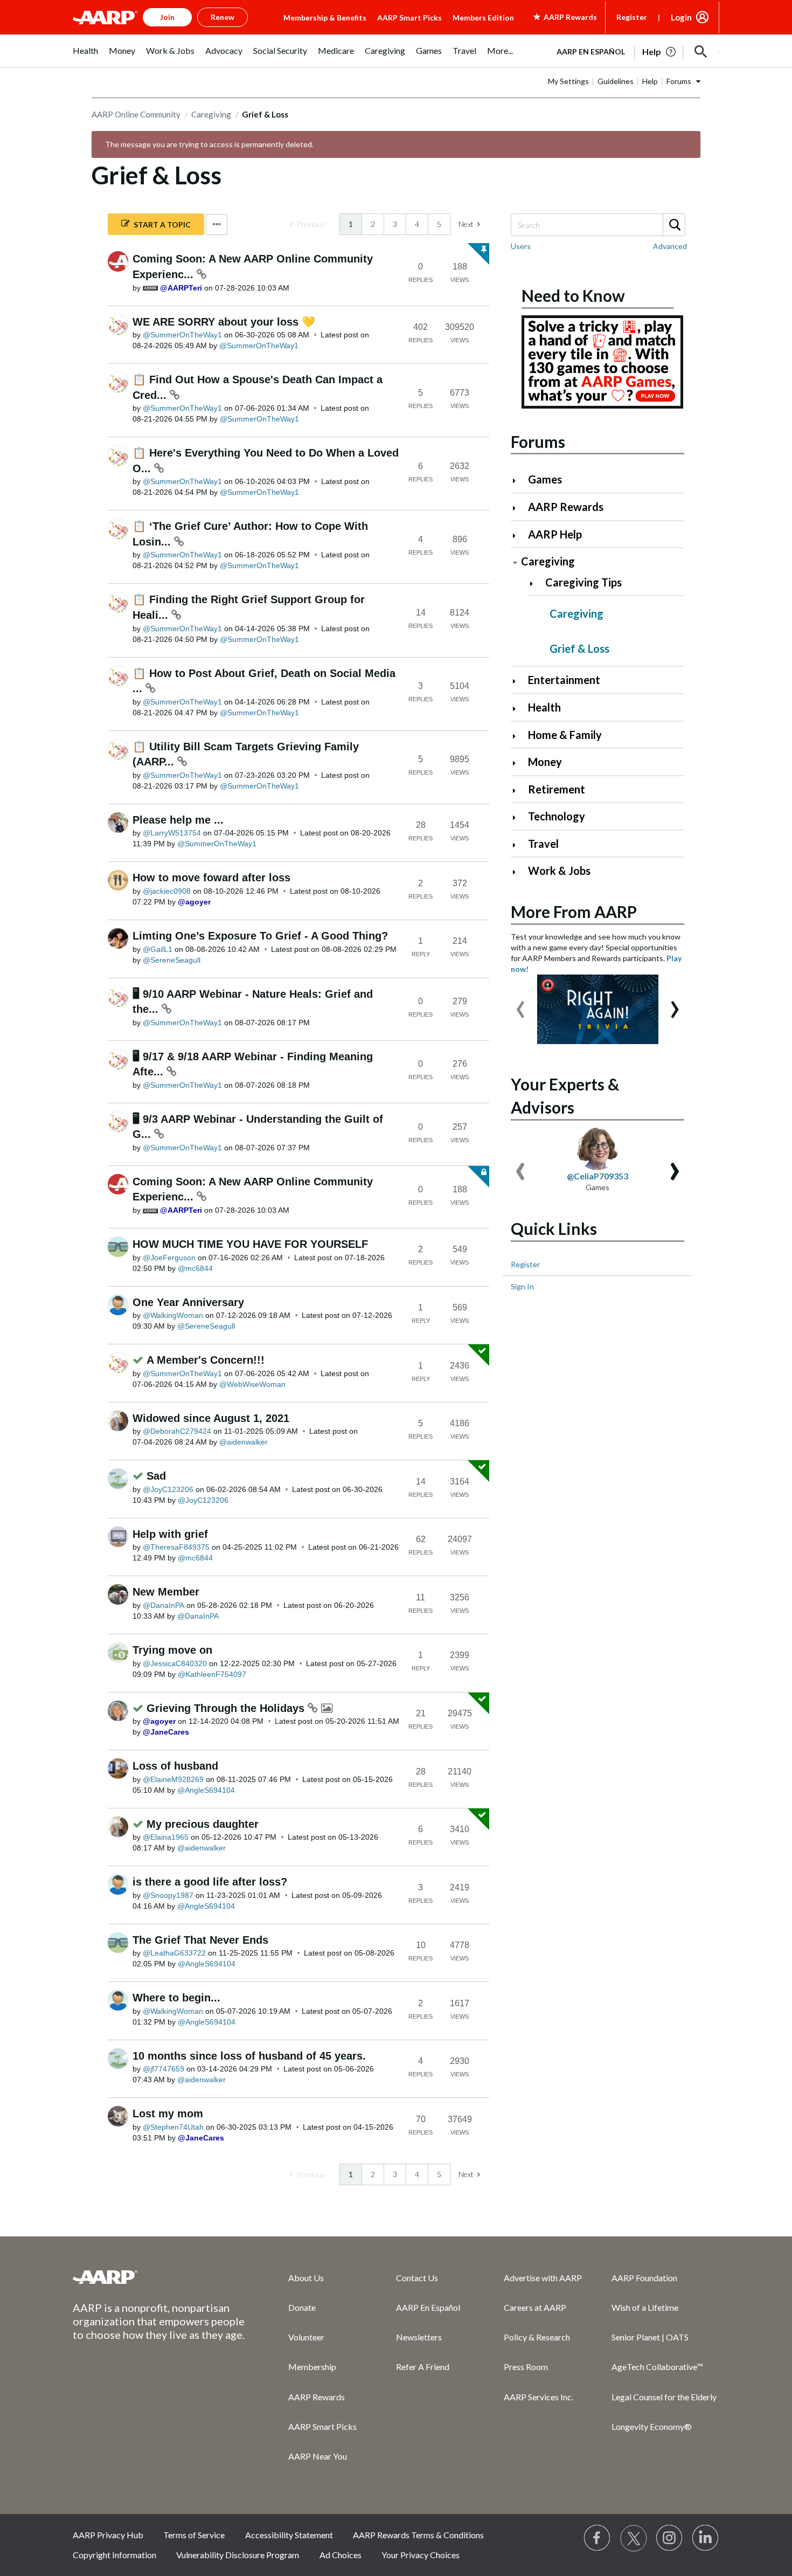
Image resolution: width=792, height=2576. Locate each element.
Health (544, 707)
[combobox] (598, 225)
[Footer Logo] (159, 2277)
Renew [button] (223, 17)
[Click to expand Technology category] (519, 817)
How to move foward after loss (211, 878)
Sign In (522, 1286)
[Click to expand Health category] (519, 709)
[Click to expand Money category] (519, 763)
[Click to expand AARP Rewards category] (519, 508)
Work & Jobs (559, 871)
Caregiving (211, 114)
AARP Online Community (136, 114)
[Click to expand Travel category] (519, 845)
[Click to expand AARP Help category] (519, 536)
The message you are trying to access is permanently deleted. (209, 144)
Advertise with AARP (543, 2278)
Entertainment (564, 680)
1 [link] (351, 224)
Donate (302, 2307)
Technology (557, 816)
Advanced (670, 246)
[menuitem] (85, 56)
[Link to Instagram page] (670, 2538)
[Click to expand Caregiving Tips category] (536, 583)
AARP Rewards (566, 507)
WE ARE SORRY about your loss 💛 (224, 322)
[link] (308, 224)
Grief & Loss (579, 648)
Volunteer (306, 2337)
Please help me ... (178, 820)
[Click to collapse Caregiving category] (515, 562)
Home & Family (565, 735)
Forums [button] (679, 81)
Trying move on (172, 1650)
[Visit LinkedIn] (706, 2538)
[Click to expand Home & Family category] (519, 736)
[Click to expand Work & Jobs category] (519, 872)
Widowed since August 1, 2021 (211, 1418)
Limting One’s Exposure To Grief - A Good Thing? (260, 936)
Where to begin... (176, 1998)
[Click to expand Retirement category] (519, 790)
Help (650, 81)
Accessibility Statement (289, 2535)
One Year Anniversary (188, 1302)
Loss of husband (175, 1766)
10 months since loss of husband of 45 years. (249, 2056)
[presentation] (520, 1004)
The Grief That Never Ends (200, 1940)
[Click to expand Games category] (519, 481)
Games (545, 479)
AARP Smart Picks (409, 18)
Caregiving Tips (583, 582)
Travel (543, 844)
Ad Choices (341, 2555)
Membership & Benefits (325, 18)
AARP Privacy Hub (108, 2535)
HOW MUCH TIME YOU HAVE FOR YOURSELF (250, 1244)
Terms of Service (194, 2535)
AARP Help (555, 534)
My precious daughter (203, 1824)
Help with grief (170, 1534)
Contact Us (417, 2278)
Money (545, 762)
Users (521, 246)
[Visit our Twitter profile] (634, 2538)
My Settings (568, 81)
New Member (166, 1592)
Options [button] (217, 225)
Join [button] (167, 17)
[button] (701, 52)
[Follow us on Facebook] (598, 2538)
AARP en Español (591, 51)
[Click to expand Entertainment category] (519, 681)
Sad (156, 1476)
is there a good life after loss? (210, 1882)
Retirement (557, 789)
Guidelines (616, 81)
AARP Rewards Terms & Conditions (418, 2535)
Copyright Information (114, 2555)
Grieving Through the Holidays (227, 1708)
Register (632, 17)
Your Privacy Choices (421, 2555)
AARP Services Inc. (539, 2397)
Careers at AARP (535, 2307)
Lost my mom (168, 2114)
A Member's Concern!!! (206, 1360)
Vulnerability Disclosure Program (238, 2555)
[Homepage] (105, 17)
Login (681, 17)
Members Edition (483, 18)
